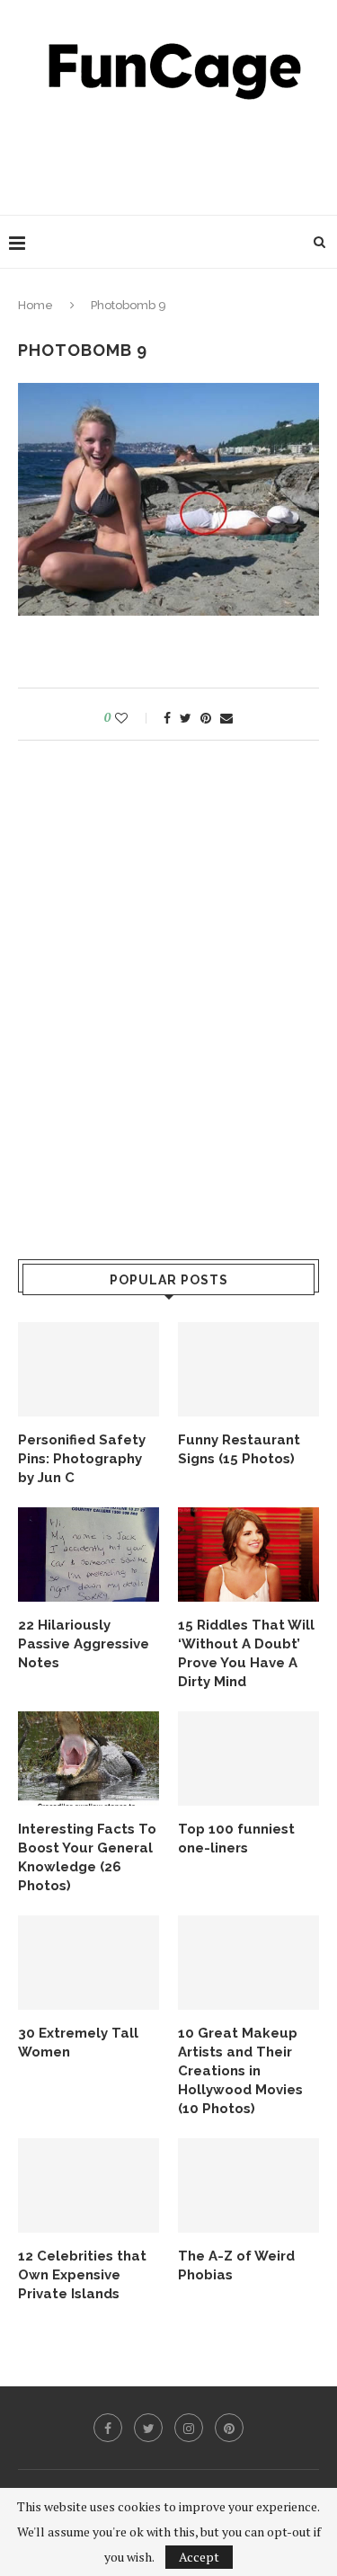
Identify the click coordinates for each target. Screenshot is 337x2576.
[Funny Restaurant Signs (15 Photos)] (248, 1369)
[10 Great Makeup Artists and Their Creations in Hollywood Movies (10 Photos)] (248, 1963)
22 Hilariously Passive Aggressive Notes (84, 1644)
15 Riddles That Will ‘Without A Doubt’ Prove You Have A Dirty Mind (246, 1653)
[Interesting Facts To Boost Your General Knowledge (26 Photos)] (89, 1759)
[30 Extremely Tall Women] (89, 1963)
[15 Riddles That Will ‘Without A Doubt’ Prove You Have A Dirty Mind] (248, 1554)
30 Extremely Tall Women (78, 2043)
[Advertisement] (173, 153)
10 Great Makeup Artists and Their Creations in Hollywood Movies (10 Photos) (240, 2071)
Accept (199, 2557)
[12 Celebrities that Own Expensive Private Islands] (89, 2185)
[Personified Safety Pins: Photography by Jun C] (89, 1369)
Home (35, 305)
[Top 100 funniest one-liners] (248, 1759)
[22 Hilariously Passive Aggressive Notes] (89, 1554)
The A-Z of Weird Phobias (236, 2265)
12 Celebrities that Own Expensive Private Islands (82, 2275)
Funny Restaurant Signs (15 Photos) (239, 1449)
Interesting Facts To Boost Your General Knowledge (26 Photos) (87, 1857)
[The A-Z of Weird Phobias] (248, 2185)
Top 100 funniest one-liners (236, 1839)
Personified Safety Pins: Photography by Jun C (82, 1459)
